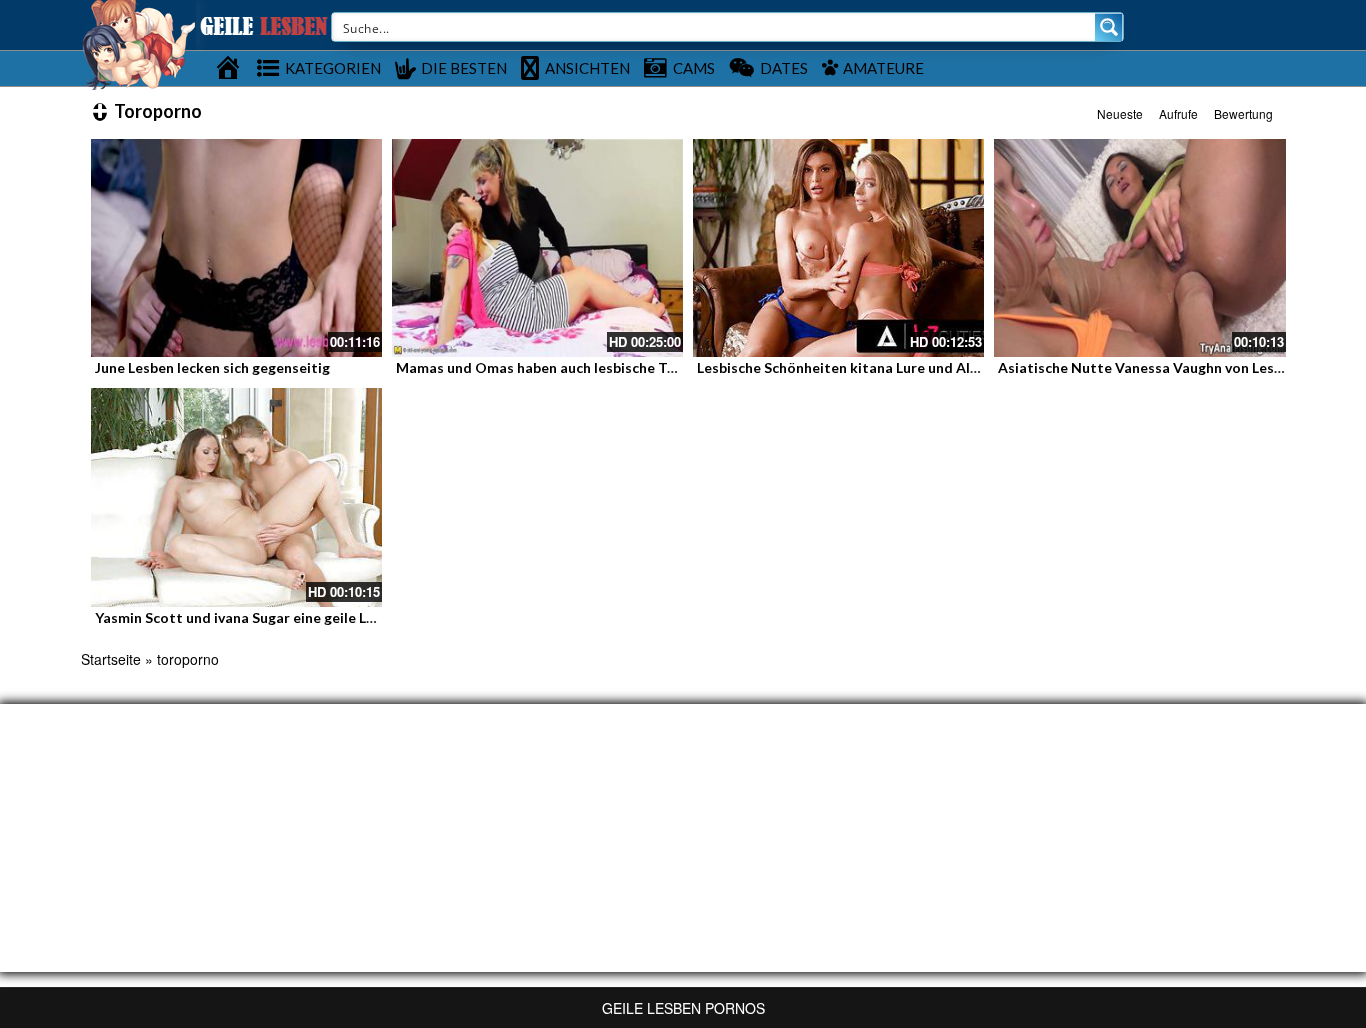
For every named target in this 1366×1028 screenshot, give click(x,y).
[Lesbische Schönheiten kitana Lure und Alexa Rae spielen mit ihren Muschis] (838, 248)
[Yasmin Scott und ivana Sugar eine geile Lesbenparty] (236, 497)
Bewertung (1243, 113)
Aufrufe (1178, 113)
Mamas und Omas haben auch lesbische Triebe (548, 367)
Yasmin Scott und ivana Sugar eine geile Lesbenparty (268, 617)
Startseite (111, 659)
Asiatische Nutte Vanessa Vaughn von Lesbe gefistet (1172, 367)
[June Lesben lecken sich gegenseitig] (236, 248)
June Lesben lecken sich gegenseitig (212, 367)
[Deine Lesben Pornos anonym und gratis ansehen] (138, 43)
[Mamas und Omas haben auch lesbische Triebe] (537, 248)
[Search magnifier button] (1109, 27)
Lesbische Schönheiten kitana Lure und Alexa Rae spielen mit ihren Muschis (944, 367)
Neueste (1120, 113)
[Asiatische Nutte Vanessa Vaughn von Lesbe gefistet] (1139, 248)
